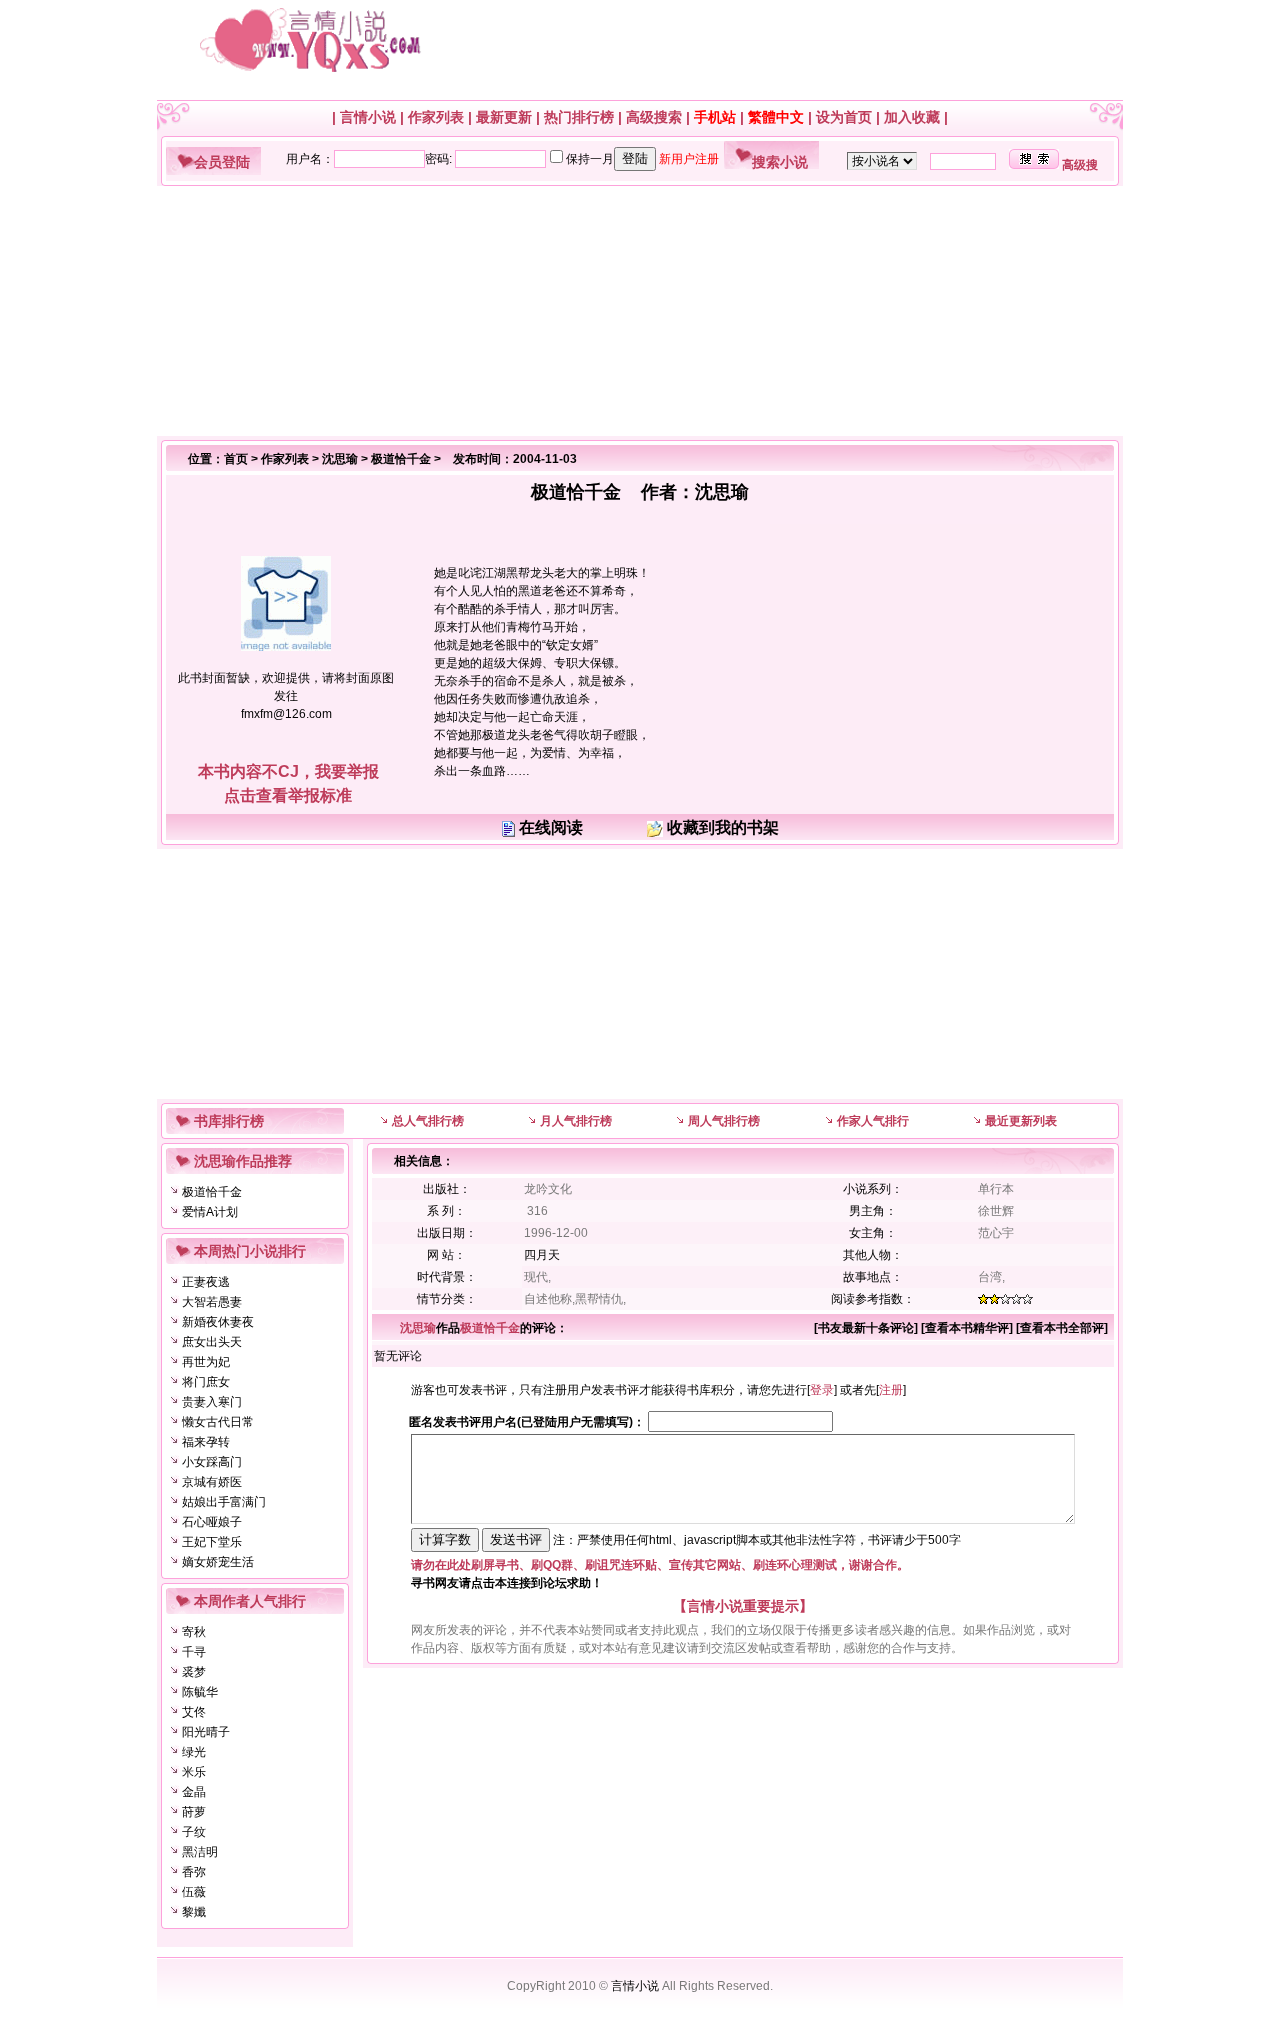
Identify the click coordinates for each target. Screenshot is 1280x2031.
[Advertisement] (632, 311)
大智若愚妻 (212, 1302)
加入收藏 (912, 117)
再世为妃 (206, 1362)
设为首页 (844, 117)
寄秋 (194, 1632)
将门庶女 (206, 1382)
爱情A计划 (210, 1212)
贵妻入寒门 (212, 1402)
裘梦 (194, 1672)
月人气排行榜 (576, 1121)
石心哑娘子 (212, 1522)
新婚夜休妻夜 (218, 1322)
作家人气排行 (873, 1121)
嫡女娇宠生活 (218, 1562)
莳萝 (194, 1812)
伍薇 (194, 1892)
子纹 (194, 1832)
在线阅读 (551, 827)
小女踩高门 (212, 1462)
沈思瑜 (340, 459)
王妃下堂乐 (212, 1542)
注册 (891, 1390)
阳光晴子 (206, 1732)
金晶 (194, 1792)
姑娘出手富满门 (224, 1502)
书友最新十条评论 (866, 1328)
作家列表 (436, 117)
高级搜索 (654, 117)
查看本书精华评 (967, 1328)
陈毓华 (200, 1692)
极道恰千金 (401, 459)
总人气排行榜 (428, 1121)
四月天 (542, 1255)
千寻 (194, 1652)
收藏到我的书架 (723, 827)
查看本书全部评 (1062, 1328)
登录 (822, 1390)
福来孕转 (206, 1442)
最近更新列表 (1021, 1121)
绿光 (194, 1752)
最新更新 (504, 117)
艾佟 (194, 1712)
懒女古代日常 (218, 1422)
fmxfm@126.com (286, 714)
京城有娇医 (212, 1482)
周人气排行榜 (724, 1121)
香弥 (194, 1872)
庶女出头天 (212, 1342)
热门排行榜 (579, 117)
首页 (236, 459)
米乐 (194, 1772)
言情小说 (368, 117)
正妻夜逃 (206, 1282)
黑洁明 (200, 1852)
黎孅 (194, 1912)
